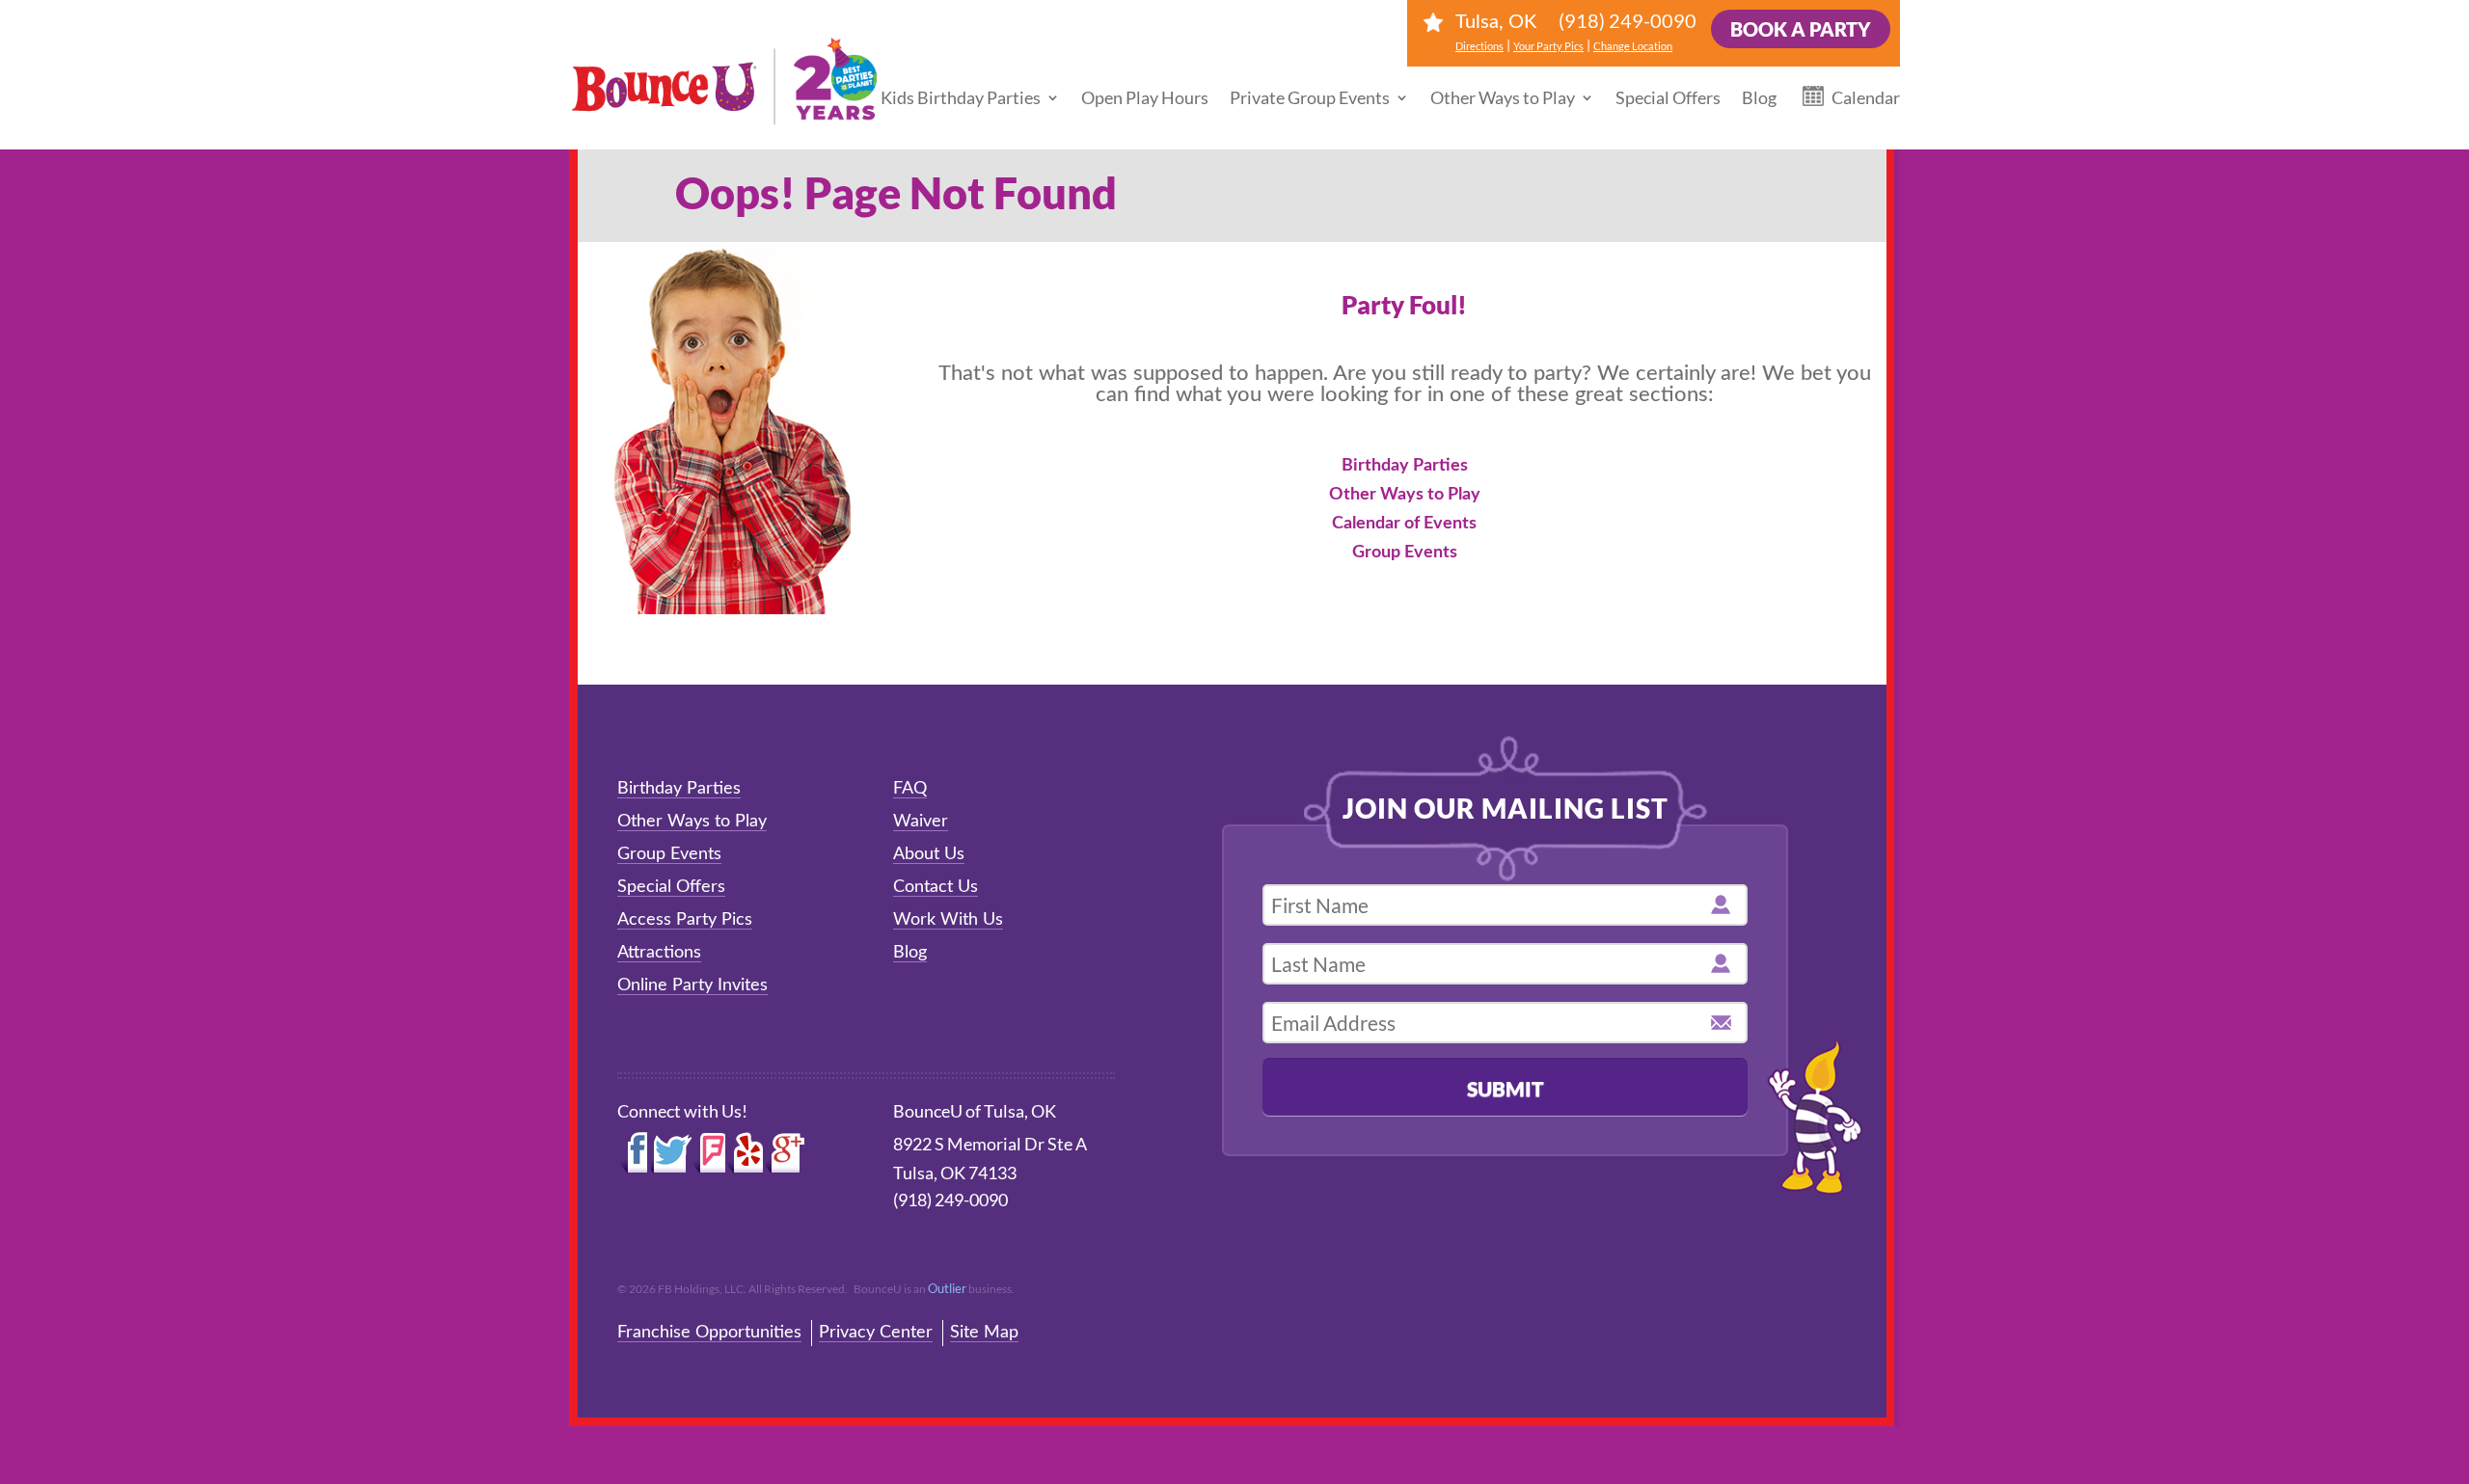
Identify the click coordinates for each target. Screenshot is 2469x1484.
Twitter (671, 1153)
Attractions (659, 953)
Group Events (1405, 553)
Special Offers (1668, 97)
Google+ (786, 1153)
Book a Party (1801, 29)
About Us (929, 854)
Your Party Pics (1548, 46)
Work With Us (948, 920)
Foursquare (708, 1153)
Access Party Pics (685, 920)
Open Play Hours (1145, 97)
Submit (1506, 1088)
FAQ (910, 789)
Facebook (634, 1153)
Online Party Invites (692, 985)
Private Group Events (1310, 97)
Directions (1479, 46)
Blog (1759, 97)
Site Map (984, 1333)
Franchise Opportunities (709, 1333)
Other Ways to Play (1503, 97)
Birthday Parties (1405, 466)
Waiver (921, 822)
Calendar (1866, 97)
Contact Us (936, 887)
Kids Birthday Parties (961, 97)
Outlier (947, 1288)
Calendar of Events (1404, 524)
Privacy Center (876, 1333)
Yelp (746, 1153)
